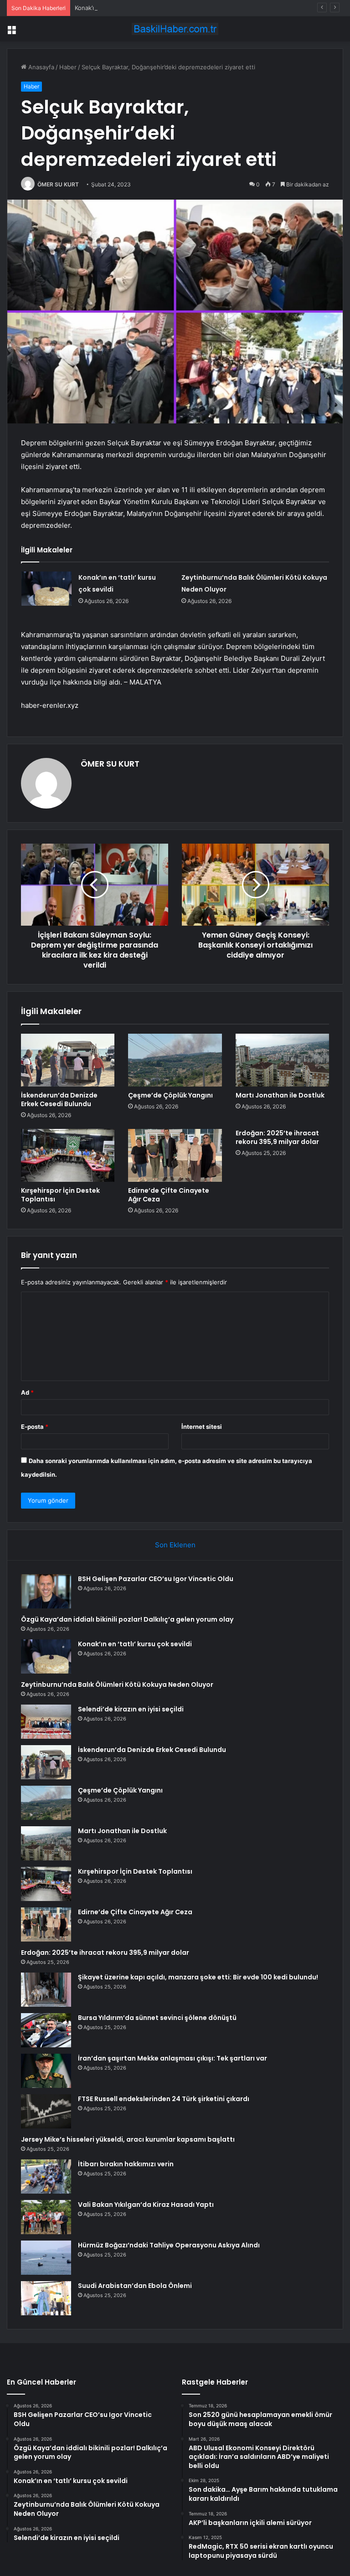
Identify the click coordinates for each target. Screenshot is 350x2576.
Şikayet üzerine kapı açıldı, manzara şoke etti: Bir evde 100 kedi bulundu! (198, 1977)
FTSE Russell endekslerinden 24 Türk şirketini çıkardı (164, 2099)
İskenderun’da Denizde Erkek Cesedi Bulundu (59, 1100)
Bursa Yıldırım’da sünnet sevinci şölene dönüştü (157, 2018)
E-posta (35, 1427)
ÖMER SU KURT (58, 184)
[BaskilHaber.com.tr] (175, 29)
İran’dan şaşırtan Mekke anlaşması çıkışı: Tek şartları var (172, 2058)
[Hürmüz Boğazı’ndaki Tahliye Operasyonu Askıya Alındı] (46, 2258)
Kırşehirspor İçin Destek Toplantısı (60, 1195)
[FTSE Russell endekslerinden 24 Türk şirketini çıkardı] (46, 2111)
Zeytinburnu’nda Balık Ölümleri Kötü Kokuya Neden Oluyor (117, 1685)
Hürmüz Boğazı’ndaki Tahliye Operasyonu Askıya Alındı (169, 2245)
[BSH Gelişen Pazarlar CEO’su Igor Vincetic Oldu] (46, 1591)
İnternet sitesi (202, 1427)
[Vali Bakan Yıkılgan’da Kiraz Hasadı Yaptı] (46, 2217)
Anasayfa (40, 67)
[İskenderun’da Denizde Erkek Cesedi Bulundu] (68, 1060)
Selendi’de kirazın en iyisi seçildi (131, 1709)
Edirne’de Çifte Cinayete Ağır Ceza (169, 1195)
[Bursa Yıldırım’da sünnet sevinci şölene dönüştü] (46, 2030)
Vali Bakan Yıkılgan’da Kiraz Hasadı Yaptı (146, 2205)
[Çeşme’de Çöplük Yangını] (175, 1060)
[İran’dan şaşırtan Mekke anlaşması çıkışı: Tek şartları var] (46, 2071)
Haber (68, 67)
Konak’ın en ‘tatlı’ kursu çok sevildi (123, 8)
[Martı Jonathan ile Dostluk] (282, 1060)
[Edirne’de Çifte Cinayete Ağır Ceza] (175, 1155)
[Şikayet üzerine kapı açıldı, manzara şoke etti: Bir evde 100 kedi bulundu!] (46, 1990)
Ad (27, 1392)
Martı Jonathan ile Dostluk (280, 1095)
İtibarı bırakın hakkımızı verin (126, 2164)
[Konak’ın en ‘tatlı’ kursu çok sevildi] (46, 589)
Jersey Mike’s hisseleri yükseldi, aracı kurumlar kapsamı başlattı (128, 2139)
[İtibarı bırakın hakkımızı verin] (46, 2177)
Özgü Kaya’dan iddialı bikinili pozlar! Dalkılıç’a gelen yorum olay (127, 1619)
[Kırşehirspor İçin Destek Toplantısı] (68, 1155)
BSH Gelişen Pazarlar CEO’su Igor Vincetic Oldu (156, 1579)
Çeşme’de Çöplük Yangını (170, 1095)
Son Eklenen (175, 1545)
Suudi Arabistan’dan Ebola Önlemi (135, 2286)
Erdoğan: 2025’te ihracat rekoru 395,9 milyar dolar (277, 1137)
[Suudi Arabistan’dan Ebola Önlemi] (46, 2298)
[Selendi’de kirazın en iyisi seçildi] (46, 1722)
